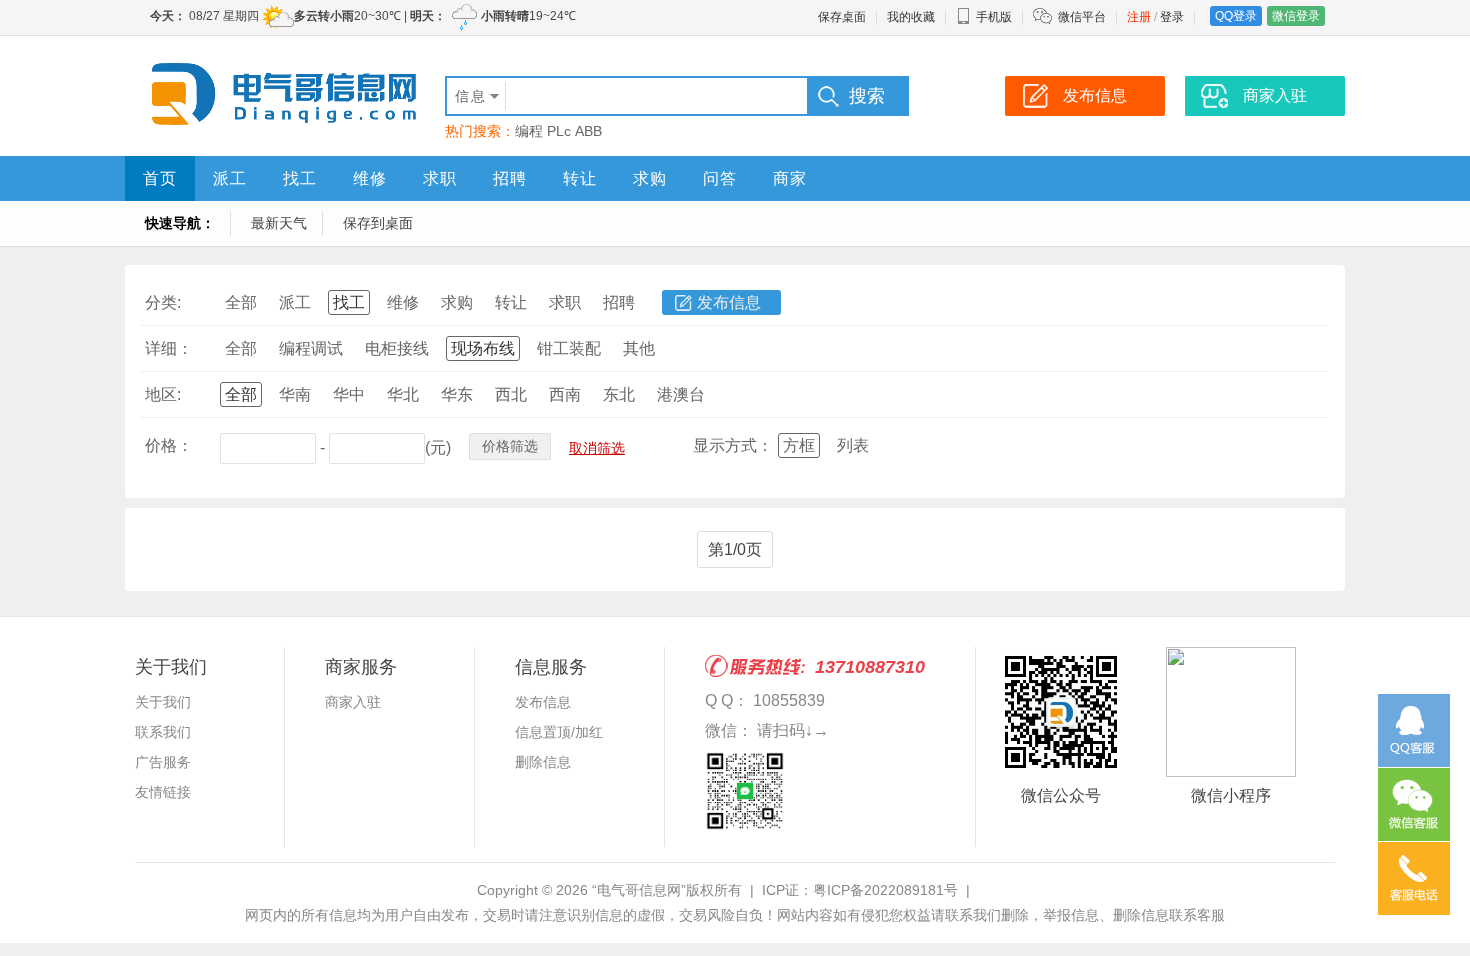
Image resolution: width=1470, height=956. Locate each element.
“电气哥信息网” (639, 890)
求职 (440, 178)
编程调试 (311, 348)
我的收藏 (911, 17)
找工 (300, 178)
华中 (349, 394)
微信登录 (1296, 16)
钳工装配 (569, 348)
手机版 (994, 17)
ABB (588, 131)
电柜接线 (397, 348)
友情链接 (163, 792)
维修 (370, 178)
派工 (230, 178)
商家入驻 (353, 702)
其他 (639, 348)
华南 (295, 394)
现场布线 (483, 348)
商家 (790, 178)
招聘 (510, 178)
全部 (241, 302)
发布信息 (729, 302)
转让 (580, 178)
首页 (160, 178)
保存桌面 (842, 17)
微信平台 (1082, 17)
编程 (529, 131)
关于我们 (163, 702)
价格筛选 (510, 446)
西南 (565, 394)
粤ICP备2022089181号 (885, 890)
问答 (720, 178)
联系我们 (163, 732)
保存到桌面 (378, 223)
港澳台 (681, 394)
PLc (559, 131)
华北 (403, 394)
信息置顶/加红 (559, 732)
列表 (853, 445)
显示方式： (733, 445)
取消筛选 (597, 448)
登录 (1172, 17)
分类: (163, 302)
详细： (169, 348)
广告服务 (163, 762)
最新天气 (279, 223)
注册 (1139, 17)
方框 (799, 445)
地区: (163, 394)
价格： (169, 445)
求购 (650, 178)
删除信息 (543, 762)
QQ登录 (1236, 16)
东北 (619, 394)
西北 (511, 394)
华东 (457, 394)
